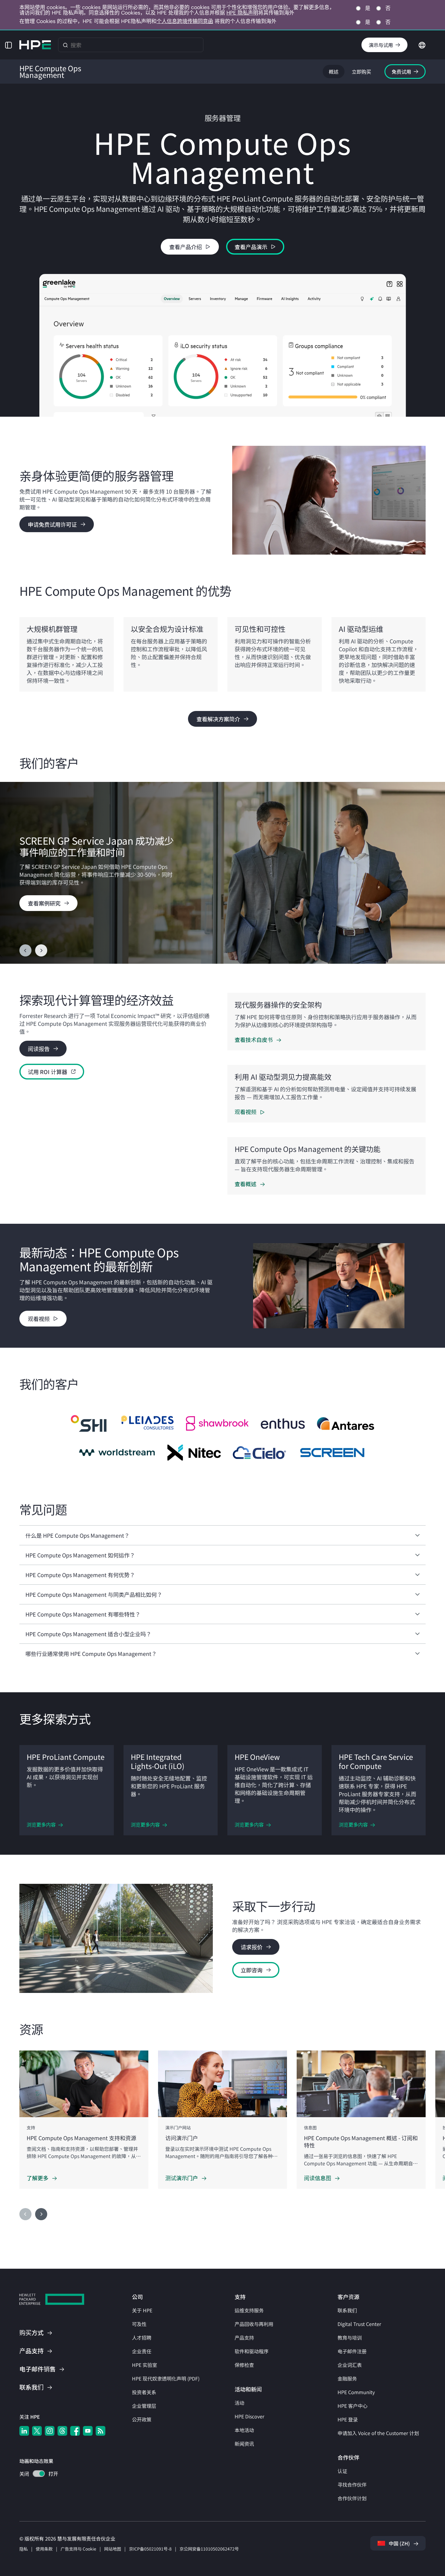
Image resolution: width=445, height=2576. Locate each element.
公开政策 (142, 2419)
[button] (8, 45)
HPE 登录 (348, 2419)
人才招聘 (142, 2337)
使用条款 (44, 2549)
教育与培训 (350, 2337)
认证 (342, 2471)
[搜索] (65, 45)
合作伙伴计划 (352, 2498)
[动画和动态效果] (39, 2474)
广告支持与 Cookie (78, 2549)
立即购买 (361, 72)
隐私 (24, 2549)
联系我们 (347, 2310)
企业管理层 (144, 2406)
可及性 (139, 2324)
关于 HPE (142, 2310)
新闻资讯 (244, 2444)
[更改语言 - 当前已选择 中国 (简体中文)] (422, 44)
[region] (222, 873)
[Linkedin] (24, 2431)
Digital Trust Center (359, 2324)
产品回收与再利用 (254, 2324)
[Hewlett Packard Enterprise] (35, 45)
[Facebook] (75, 2431)
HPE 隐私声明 (242, 13)
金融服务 (347, 2378)
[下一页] (41, 950)
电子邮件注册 (352, 2351)
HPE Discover (249, 2416)
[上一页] (25, 950)
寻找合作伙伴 (352, 2484)
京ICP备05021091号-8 (150, 2549)
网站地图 (113, 2549)
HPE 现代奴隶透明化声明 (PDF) (166, 2378)
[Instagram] (50, 2431)
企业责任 (142, 2351)
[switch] (35, 2474)
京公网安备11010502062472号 (209, 2549)
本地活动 (244, 2430)
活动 (239, 2403)
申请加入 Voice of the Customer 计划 (378, 2433)
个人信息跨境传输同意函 (185, 21)
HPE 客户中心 (353, 2406)
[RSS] (101, 2431)
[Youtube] (88, 2431)
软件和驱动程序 (252, 2351)
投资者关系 (144, 2392)
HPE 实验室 (145, 2365)
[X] (37, 2431)
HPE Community (356, 2392)
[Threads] (62, 2431)
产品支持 (244, 2337)
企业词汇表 (350, 2365)
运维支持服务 (249, 2310)
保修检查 (244, 2365)
